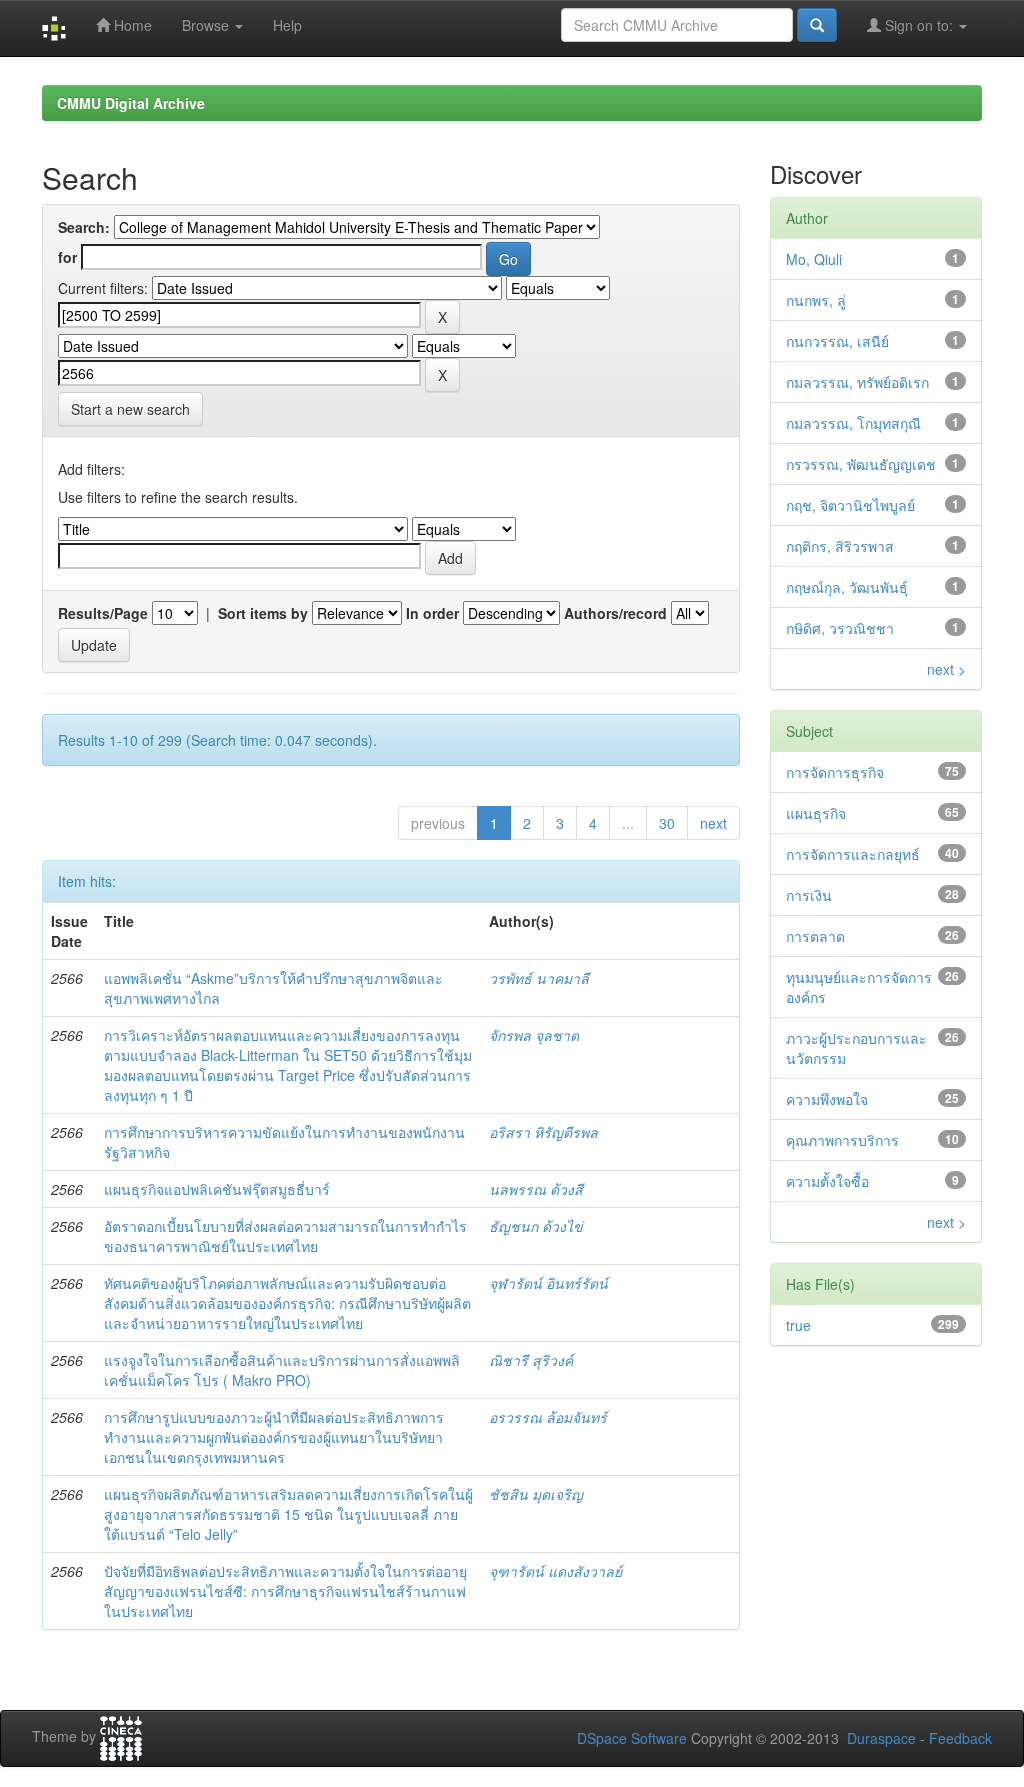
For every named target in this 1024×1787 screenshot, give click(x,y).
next (713, 823)
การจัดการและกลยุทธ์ (853, 854)
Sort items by (263, 613)
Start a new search (130, 409)
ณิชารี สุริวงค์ (531, 1360)
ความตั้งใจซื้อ (827, 1181)
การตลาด (815, 936)
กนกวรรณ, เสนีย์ (837, 341)
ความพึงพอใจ (827, 1099)
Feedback (960, 1738)
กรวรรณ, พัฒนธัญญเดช (861, 464)
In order (432, 613)
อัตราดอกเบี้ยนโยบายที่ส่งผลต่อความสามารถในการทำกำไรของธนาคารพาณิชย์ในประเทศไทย (285, 1236)
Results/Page (103, 613)
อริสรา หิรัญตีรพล (543, 1132)
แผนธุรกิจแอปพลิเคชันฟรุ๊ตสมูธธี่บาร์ (217, 1189)
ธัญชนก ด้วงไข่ (536, 1226)
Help (287, 25)
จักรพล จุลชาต (534, 1035)
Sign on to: (919, 25)
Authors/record (615, 613)
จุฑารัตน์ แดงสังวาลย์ (555, 1571)
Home (131, 25)
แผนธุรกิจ (816, 813)
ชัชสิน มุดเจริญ (536, 1494)
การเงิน (809, 895)
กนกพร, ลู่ (816, 300)
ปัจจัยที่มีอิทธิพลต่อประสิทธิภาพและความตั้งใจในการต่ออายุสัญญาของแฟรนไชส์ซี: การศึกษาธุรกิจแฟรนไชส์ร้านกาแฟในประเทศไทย (285, 1591)
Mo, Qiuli (814, 259)
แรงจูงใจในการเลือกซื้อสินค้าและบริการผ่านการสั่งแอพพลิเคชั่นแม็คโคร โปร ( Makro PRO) (282, 1370)
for (67, 257)
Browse (207, 25)
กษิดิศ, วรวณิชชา (840, 628)
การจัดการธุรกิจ (835, 772)
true (798, 1325)
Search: (84, 227)
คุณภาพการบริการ (842, 1140)
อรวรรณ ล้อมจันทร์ (548, 1417)
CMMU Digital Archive (131, 103)
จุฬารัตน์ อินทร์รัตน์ (548, 1283)
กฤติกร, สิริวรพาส (840, 546)
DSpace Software (632, 1738)
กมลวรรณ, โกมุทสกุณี (853, 423)
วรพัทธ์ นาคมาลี (539, 978)
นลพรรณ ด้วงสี (536, 1189)
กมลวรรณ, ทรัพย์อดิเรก (857, 382)
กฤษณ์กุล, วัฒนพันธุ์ (847, 587)
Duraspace (881, 1738)
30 (667, 823)
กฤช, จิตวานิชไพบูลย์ (850, 505)
